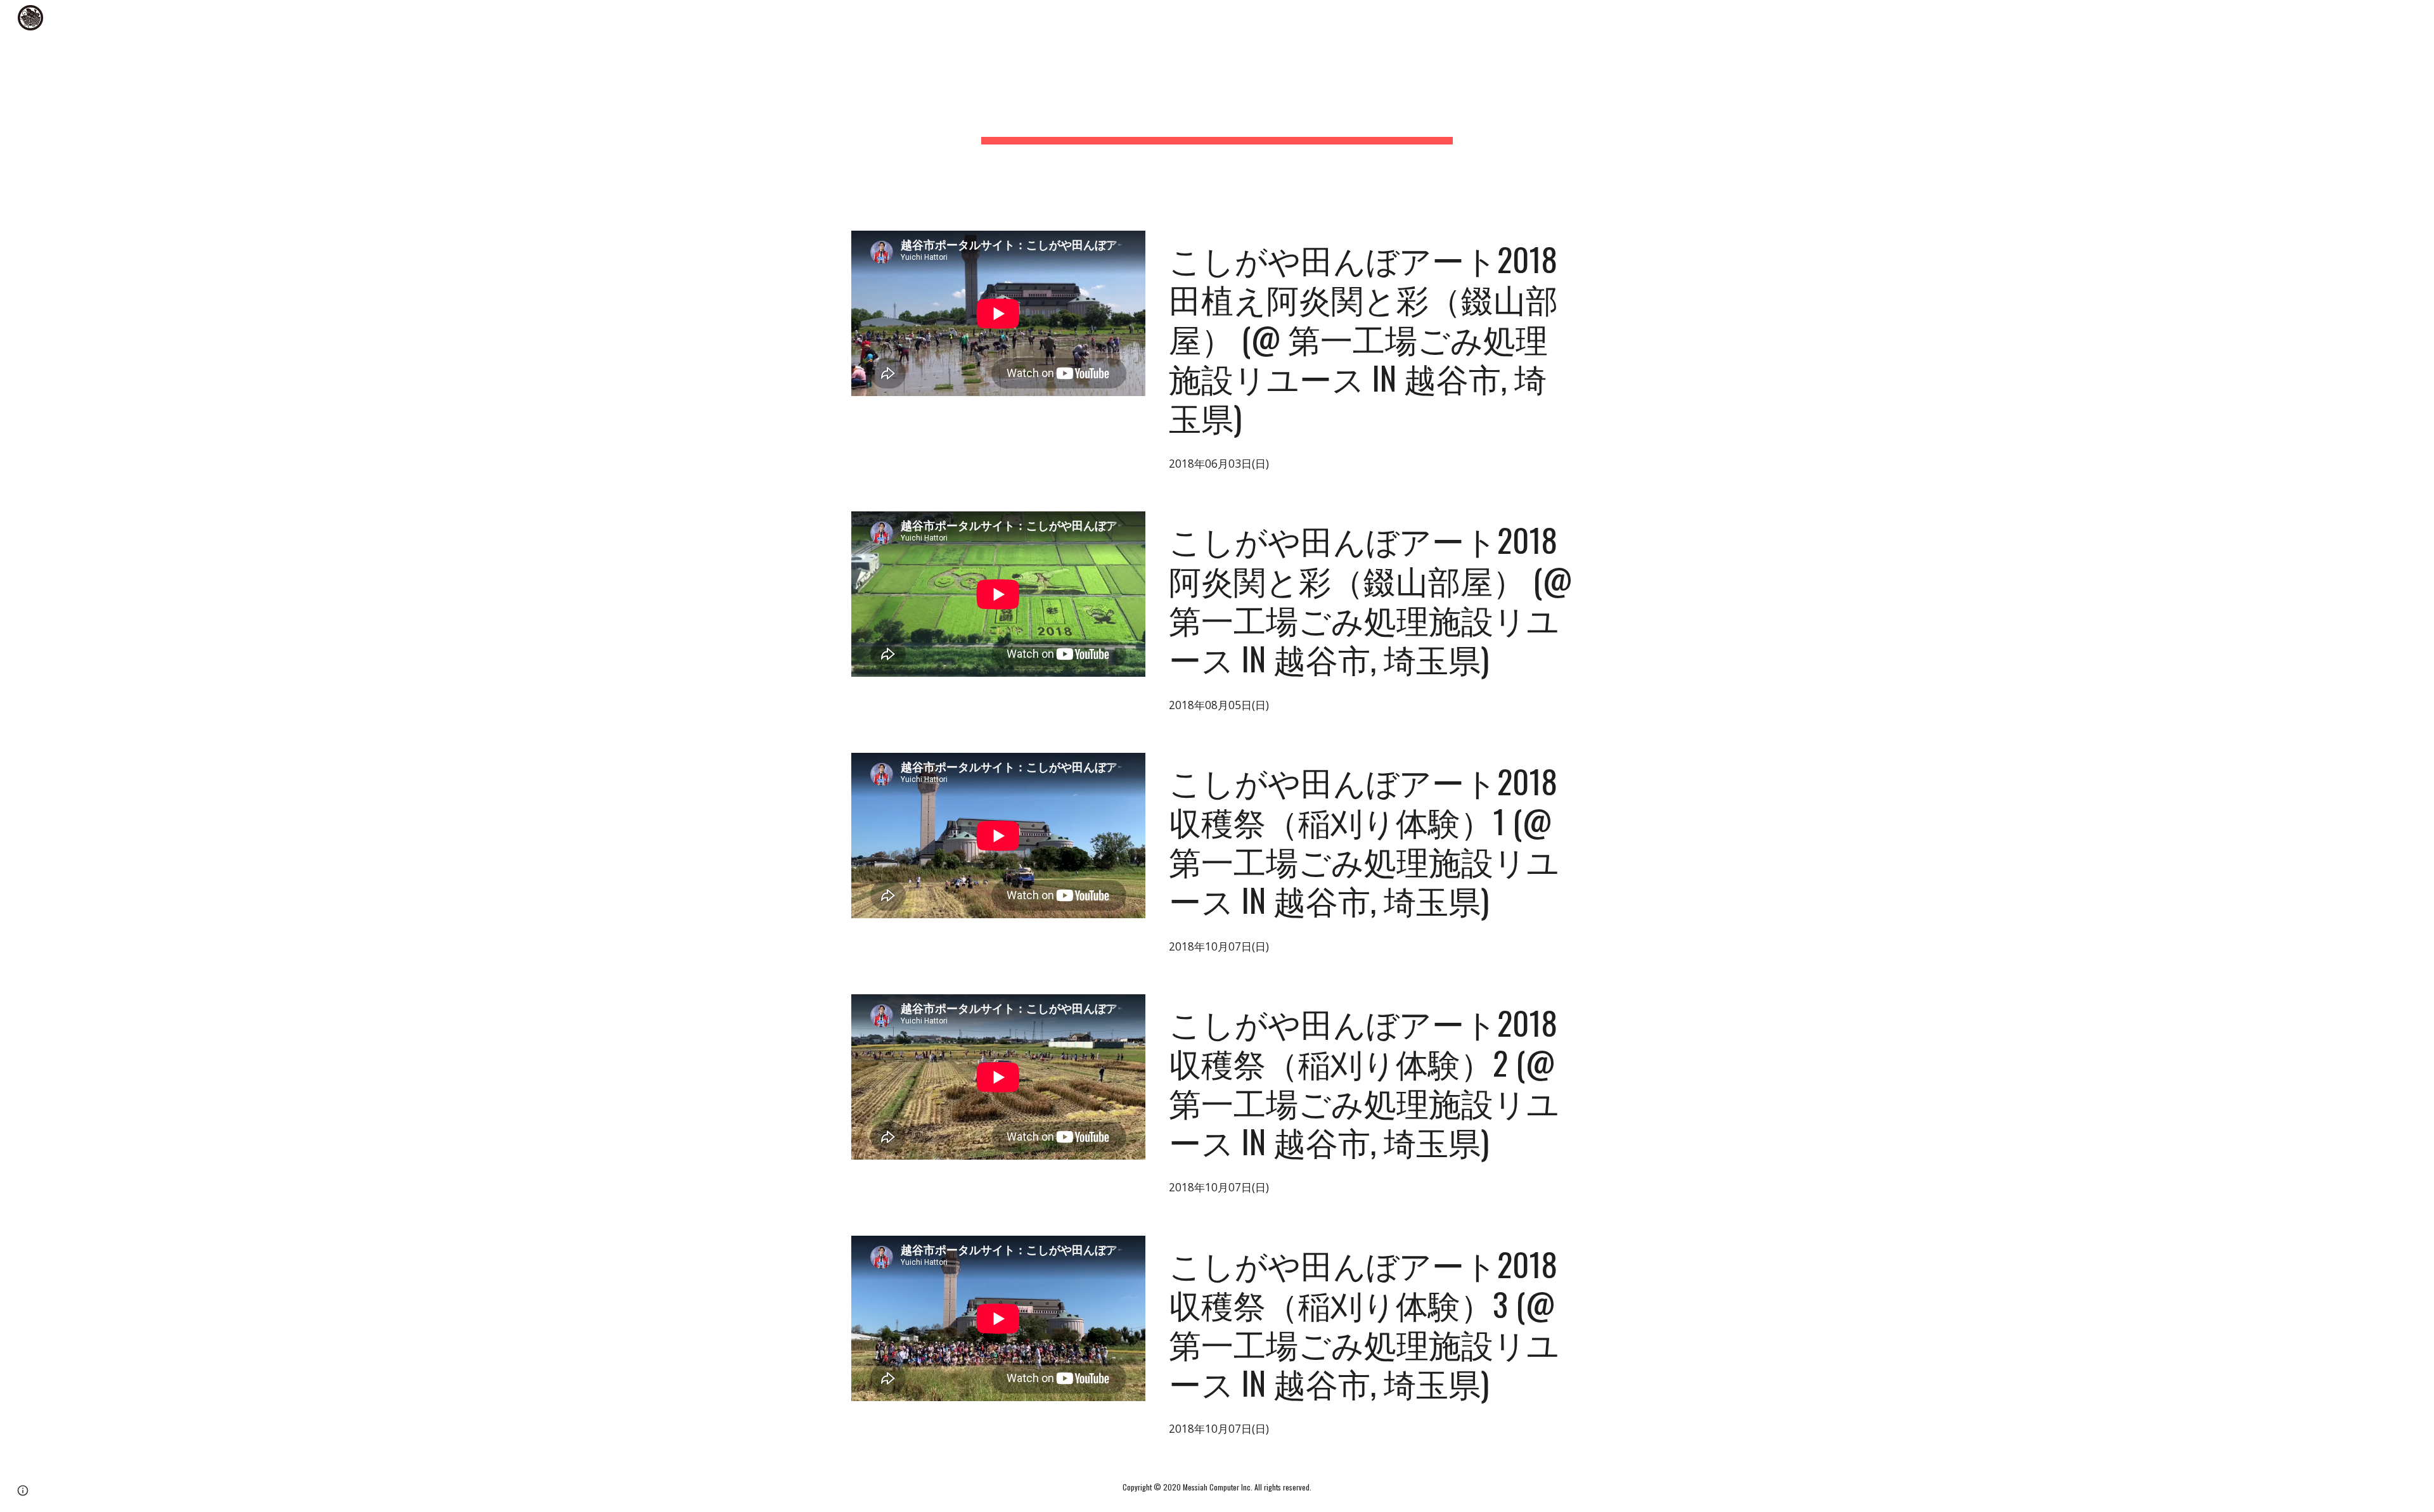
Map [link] (2383, 18)
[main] (1217, 108)
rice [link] (2328, 18)
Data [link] (2134, 18)
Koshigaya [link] (2260, 18)
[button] (2419, 18)
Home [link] (2073, 18)
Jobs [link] (2190, 18)
